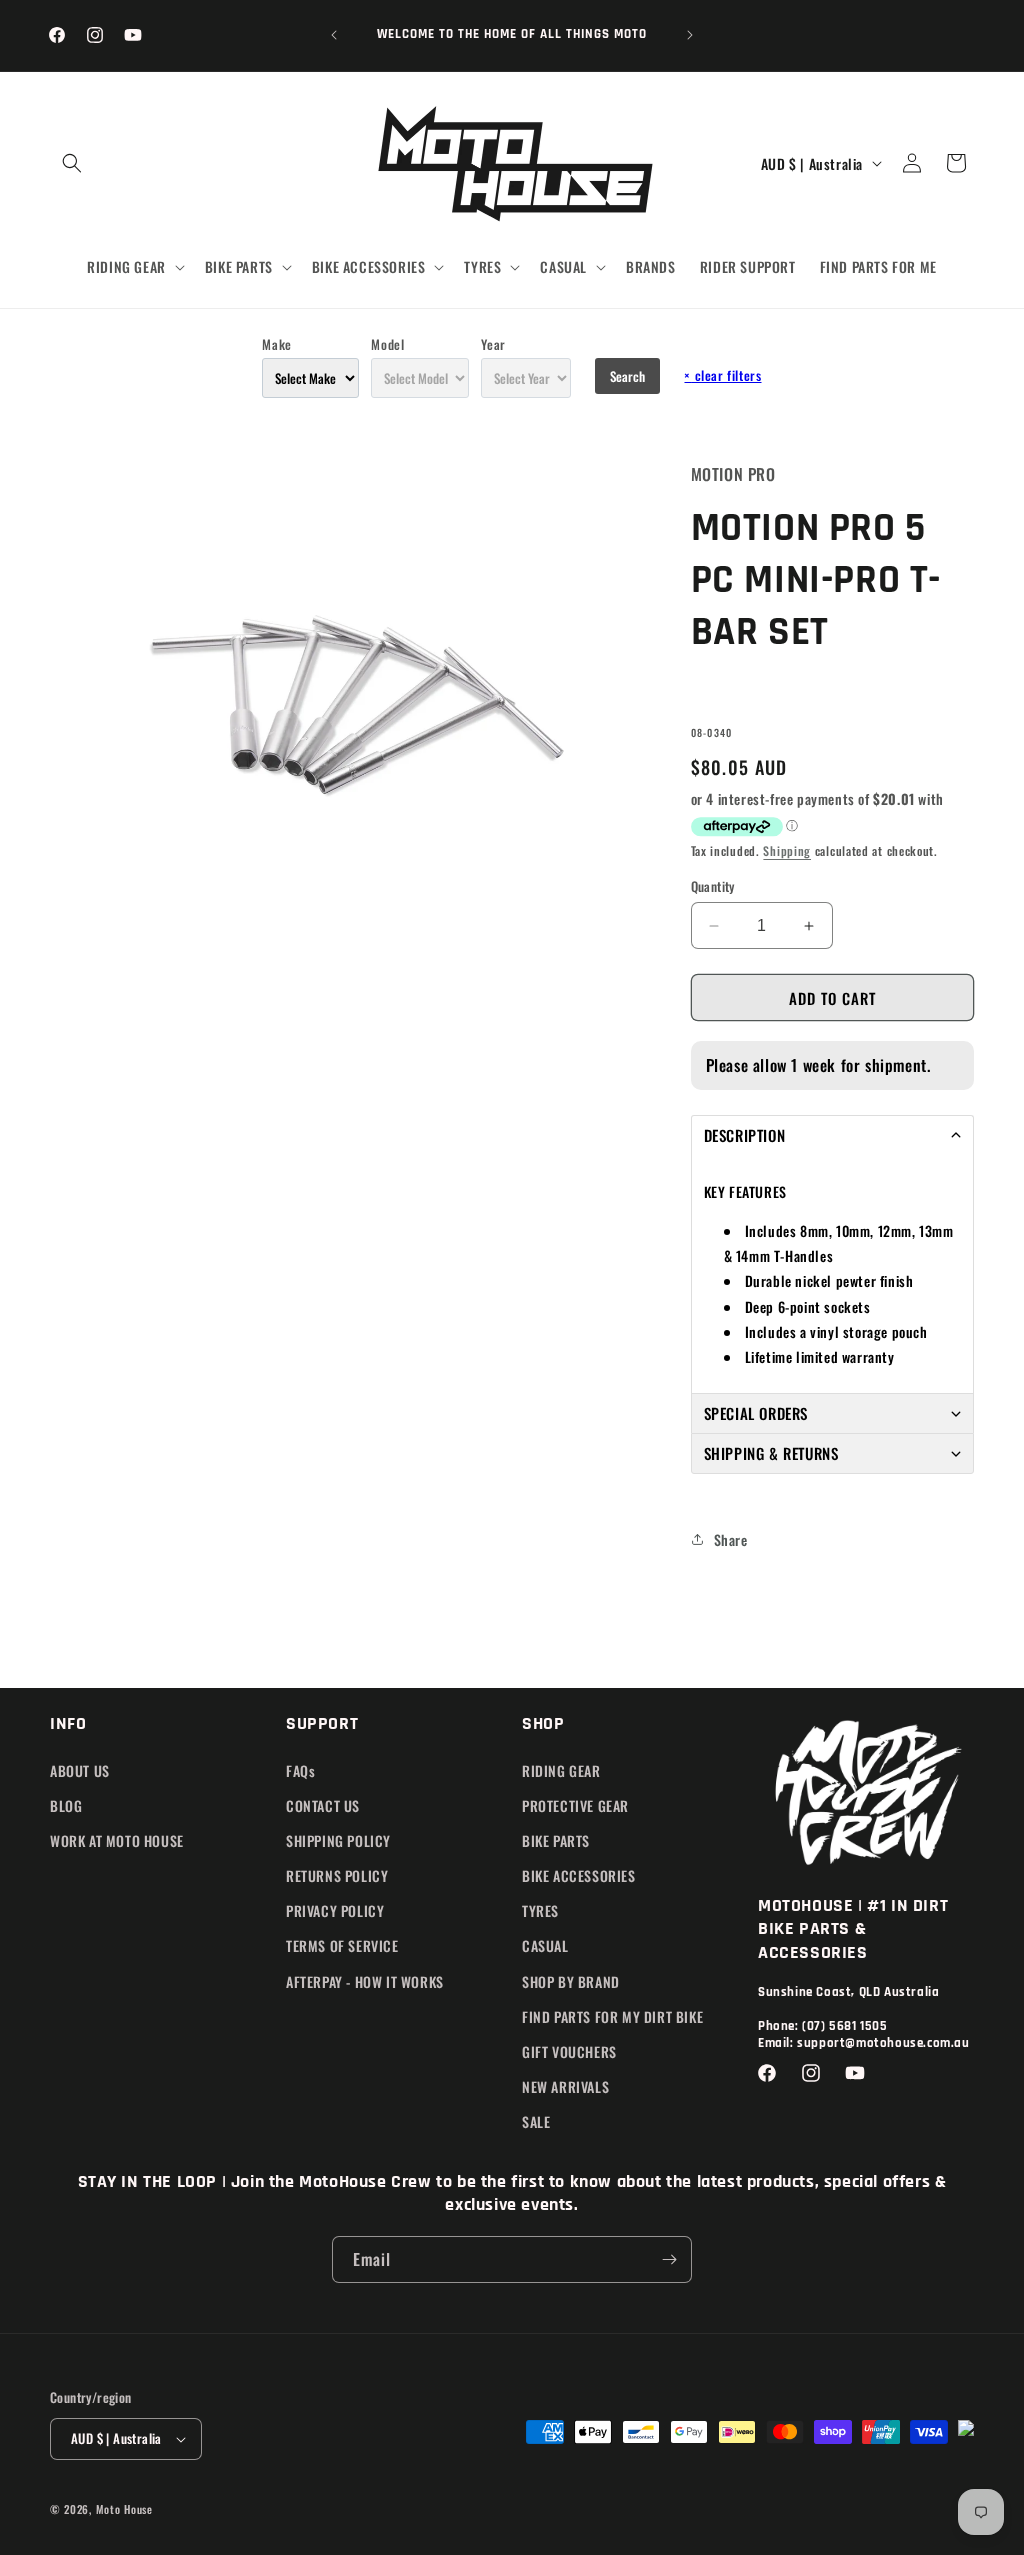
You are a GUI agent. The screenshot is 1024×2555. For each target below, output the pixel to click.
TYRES (540, 1910)
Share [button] (731, 1539)
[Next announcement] (690, 35)
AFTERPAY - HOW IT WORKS (365, 1981)
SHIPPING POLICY (338, 1840)
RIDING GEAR (561, 1770)
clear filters (722, 375)
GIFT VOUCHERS (569, 2051)
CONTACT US (323, 1805)
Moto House (124, 2509)
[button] (72, 163)
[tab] (832, 1135)
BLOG (66, 1805)
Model (387, 344)
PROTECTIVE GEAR (575, 1805)
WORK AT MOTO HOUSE (117, 1840)
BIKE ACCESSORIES (579, 1875)
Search (627, 376)
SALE (536, 2121)
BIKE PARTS (556, 1840)
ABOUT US (80, 1770)
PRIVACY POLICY (335, 1910)
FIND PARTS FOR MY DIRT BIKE (612, 2016)
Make (276, 344)
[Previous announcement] (334, 35)
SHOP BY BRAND (571, 1981)
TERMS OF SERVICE (342, 1945)
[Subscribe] (669, 2259)
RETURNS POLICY (337, 1875)
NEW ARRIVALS (565, 2086)
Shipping (787, 850)
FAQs (300, 1770)
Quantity (713, 886)
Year (493, 344)
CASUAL (545, 1945)
